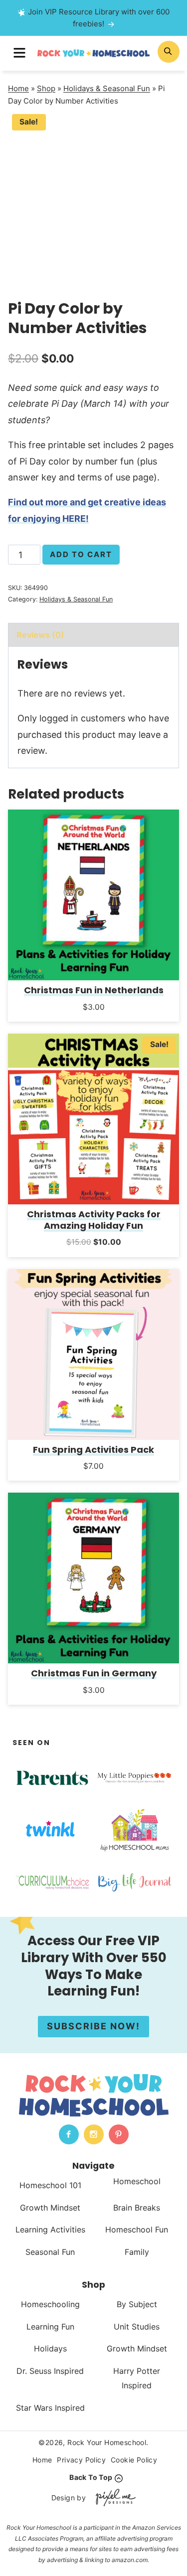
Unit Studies (137, 2326)
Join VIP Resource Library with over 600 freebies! (99, 18)
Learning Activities (50, 2229)
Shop (46, 88)
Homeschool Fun (137, 2229)
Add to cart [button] (93, 1020)
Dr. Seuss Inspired (50, 2371)
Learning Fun (50, 2326)
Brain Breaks (137, 2207)
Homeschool (137, 2181)
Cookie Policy (134, 2460)
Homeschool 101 (50, 2185)
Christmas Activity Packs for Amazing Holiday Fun (94, 1220)
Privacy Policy (81, 2460)
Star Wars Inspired (50, 2407)
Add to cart (81, 554)
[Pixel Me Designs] (113, 2498)
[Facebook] (69, 2134)
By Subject (137, 2304)
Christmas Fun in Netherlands (94, 990)
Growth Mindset (50, 2207)
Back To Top (91, 2478)
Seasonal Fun (50, 2252)
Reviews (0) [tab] (40, 635)
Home (18, 88)
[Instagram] (94, 2134)
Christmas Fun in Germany (94, 1673)
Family (137, 2252)
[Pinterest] (119, 2134)
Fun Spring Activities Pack (93, 1450)
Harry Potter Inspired (137, 2378)
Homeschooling (50, 2304)
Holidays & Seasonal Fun (107, 88)
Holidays (50, 2348)
